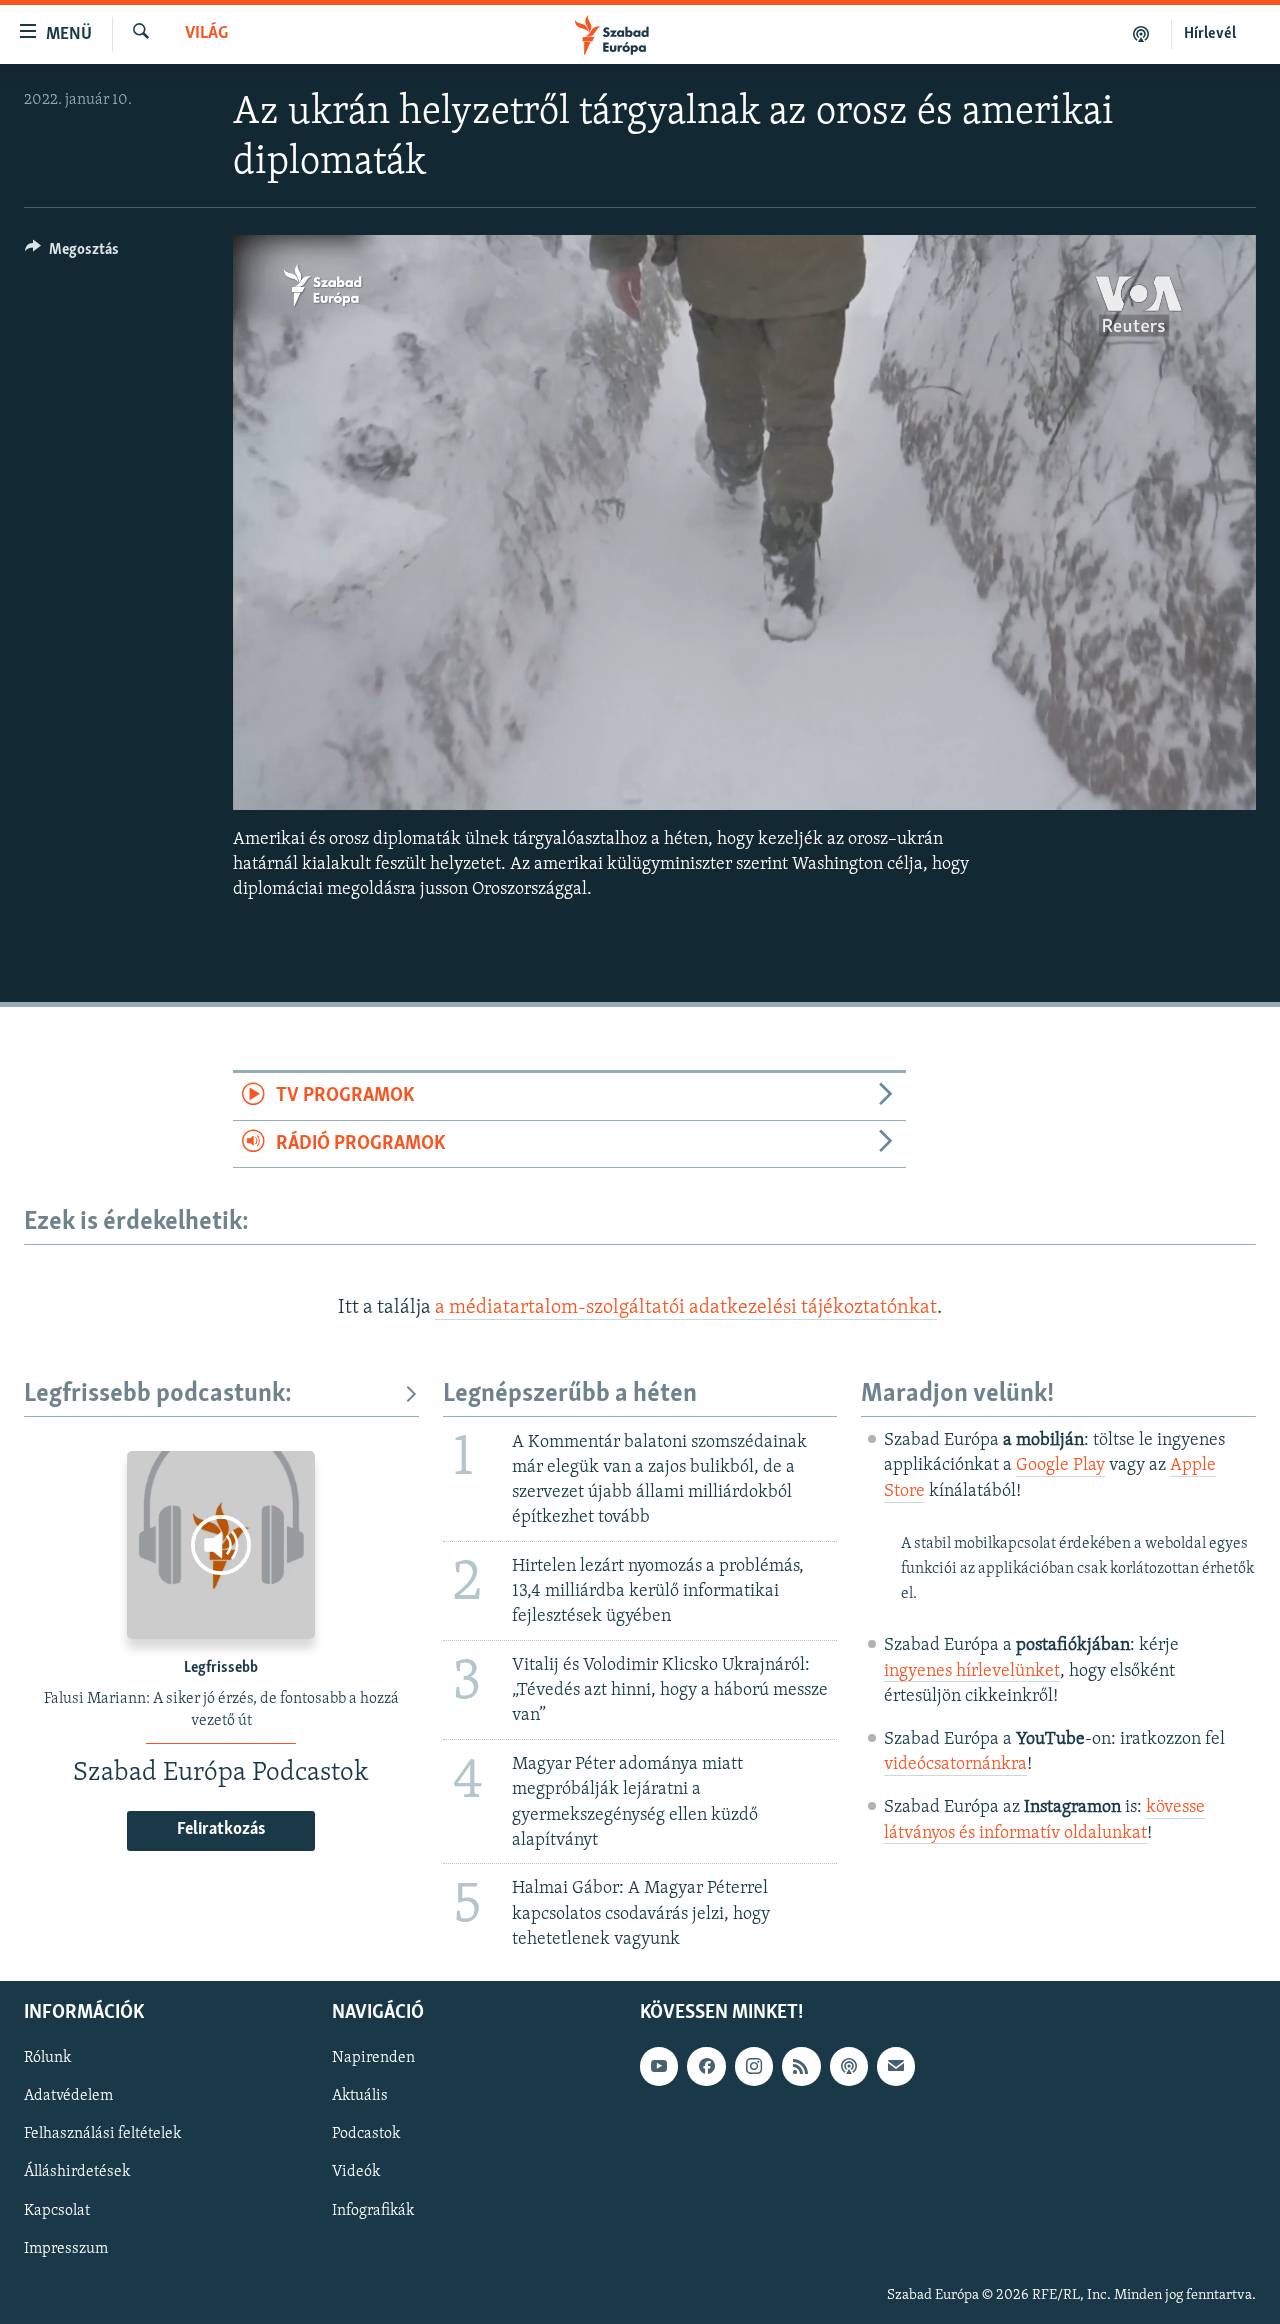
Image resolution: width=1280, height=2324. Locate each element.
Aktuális (360, 2096)
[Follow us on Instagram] (754, 2066)
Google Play (1060, 1466)
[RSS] (801, 2066)
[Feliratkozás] (896, 2066)
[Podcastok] (1141, 34)
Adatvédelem (68, 2096)
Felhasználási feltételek (102, 2134)
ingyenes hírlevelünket (972, 1672)
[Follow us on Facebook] (706, 2066)
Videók (356, 2172)
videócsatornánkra (955, 1765)
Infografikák (373, 2210)
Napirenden (373, 2058)
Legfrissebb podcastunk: (158, 1394)
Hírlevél (1210, 34)
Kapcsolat (57, 2210)
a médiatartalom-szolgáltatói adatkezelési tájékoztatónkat (686, 1308)
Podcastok (366, 2134)
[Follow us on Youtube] (659, 2066)
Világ (206, 34)
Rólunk (47, 2058)
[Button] (72, 254)
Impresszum (66, 2249)
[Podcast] (849, 2066)
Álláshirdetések (77, 2172)
